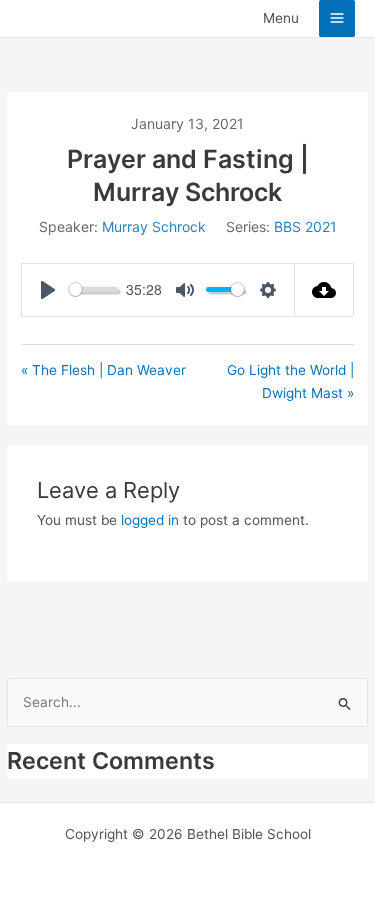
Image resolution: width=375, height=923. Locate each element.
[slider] (93, 289)
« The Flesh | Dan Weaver (103, 370)
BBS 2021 (305, 226)
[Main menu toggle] (337, 18)
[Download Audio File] (324, 290)
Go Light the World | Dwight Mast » (290, 381)
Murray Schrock (154, 226)
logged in (150, 520)
